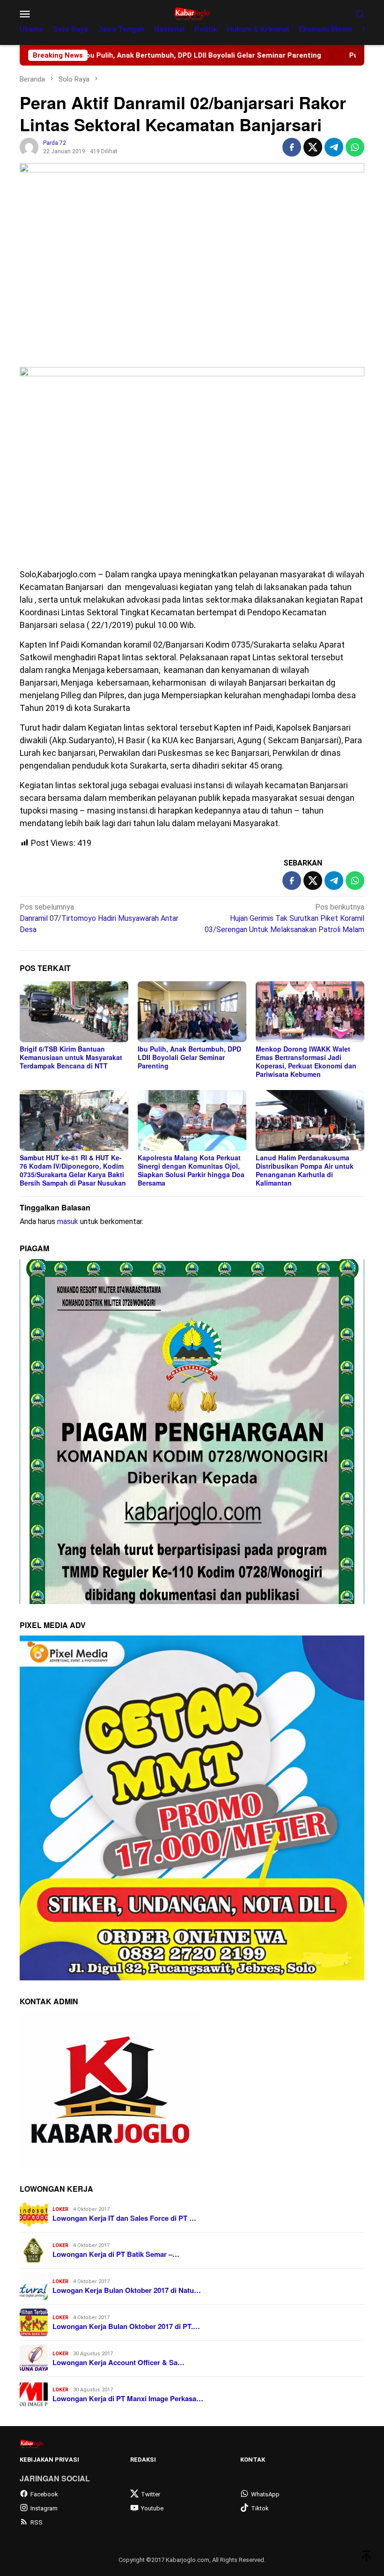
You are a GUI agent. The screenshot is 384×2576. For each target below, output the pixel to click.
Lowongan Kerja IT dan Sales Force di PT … (124, 2218)
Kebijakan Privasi (49, 2460)
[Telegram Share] (334, 147)
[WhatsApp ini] (355, 147)
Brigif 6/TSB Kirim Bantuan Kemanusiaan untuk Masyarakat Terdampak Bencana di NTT (71, 1057)
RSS (37, 2522)
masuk (68, 1221)
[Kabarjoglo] (192, 13)
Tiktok (260, 2508)
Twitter (151, 2494)
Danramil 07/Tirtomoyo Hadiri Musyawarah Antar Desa (99, 918)
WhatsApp (265, 2494)
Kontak (253, 2460)
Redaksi (143, 2460)
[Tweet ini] (313, 147)
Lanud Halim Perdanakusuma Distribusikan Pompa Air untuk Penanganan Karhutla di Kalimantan (305, 1170)
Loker (60, 2209)
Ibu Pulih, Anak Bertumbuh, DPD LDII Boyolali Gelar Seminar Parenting (189, 1057)
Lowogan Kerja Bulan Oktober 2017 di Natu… (127, 2290)
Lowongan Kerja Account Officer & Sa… (118, 2362)
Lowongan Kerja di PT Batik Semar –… (116, 2254)
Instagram (44, 2508)
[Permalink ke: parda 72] (29, 146)
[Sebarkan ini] (292, 147)
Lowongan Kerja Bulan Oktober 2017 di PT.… (126, 2326)
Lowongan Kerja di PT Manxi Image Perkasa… (128, 2398)
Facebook (44, 2494)
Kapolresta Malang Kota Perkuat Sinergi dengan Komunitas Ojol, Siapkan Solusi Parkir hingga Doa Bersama (191, 1170)
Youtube (152, 2508)
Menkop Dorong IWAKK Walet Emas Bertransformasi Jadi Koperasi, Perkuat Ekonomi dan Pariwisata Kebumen (306, 1061)
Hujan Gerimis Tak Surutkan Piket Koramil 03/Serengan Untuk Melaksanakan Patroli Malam (284, 918)
